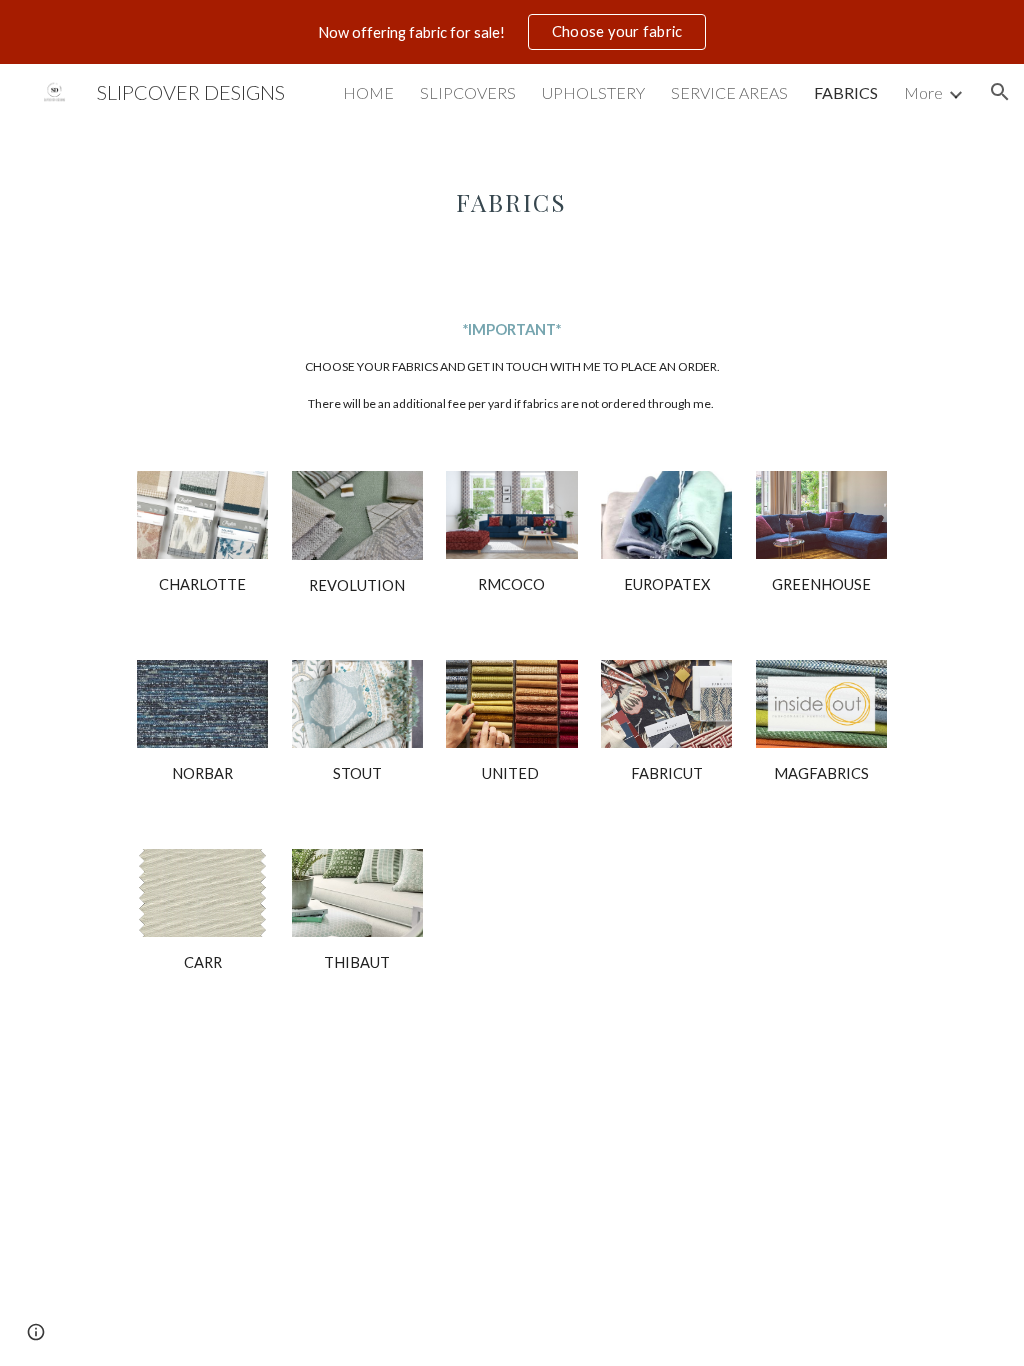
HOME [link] (368, 92)
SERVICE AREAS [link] (729, 92)
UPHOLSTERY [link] (593, 92)
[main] (511, 189)
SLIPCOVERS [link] (468, 92)
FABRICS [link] (846, 92)
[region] (512, 32)
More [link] (923, 92)
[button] (1000, 92)
